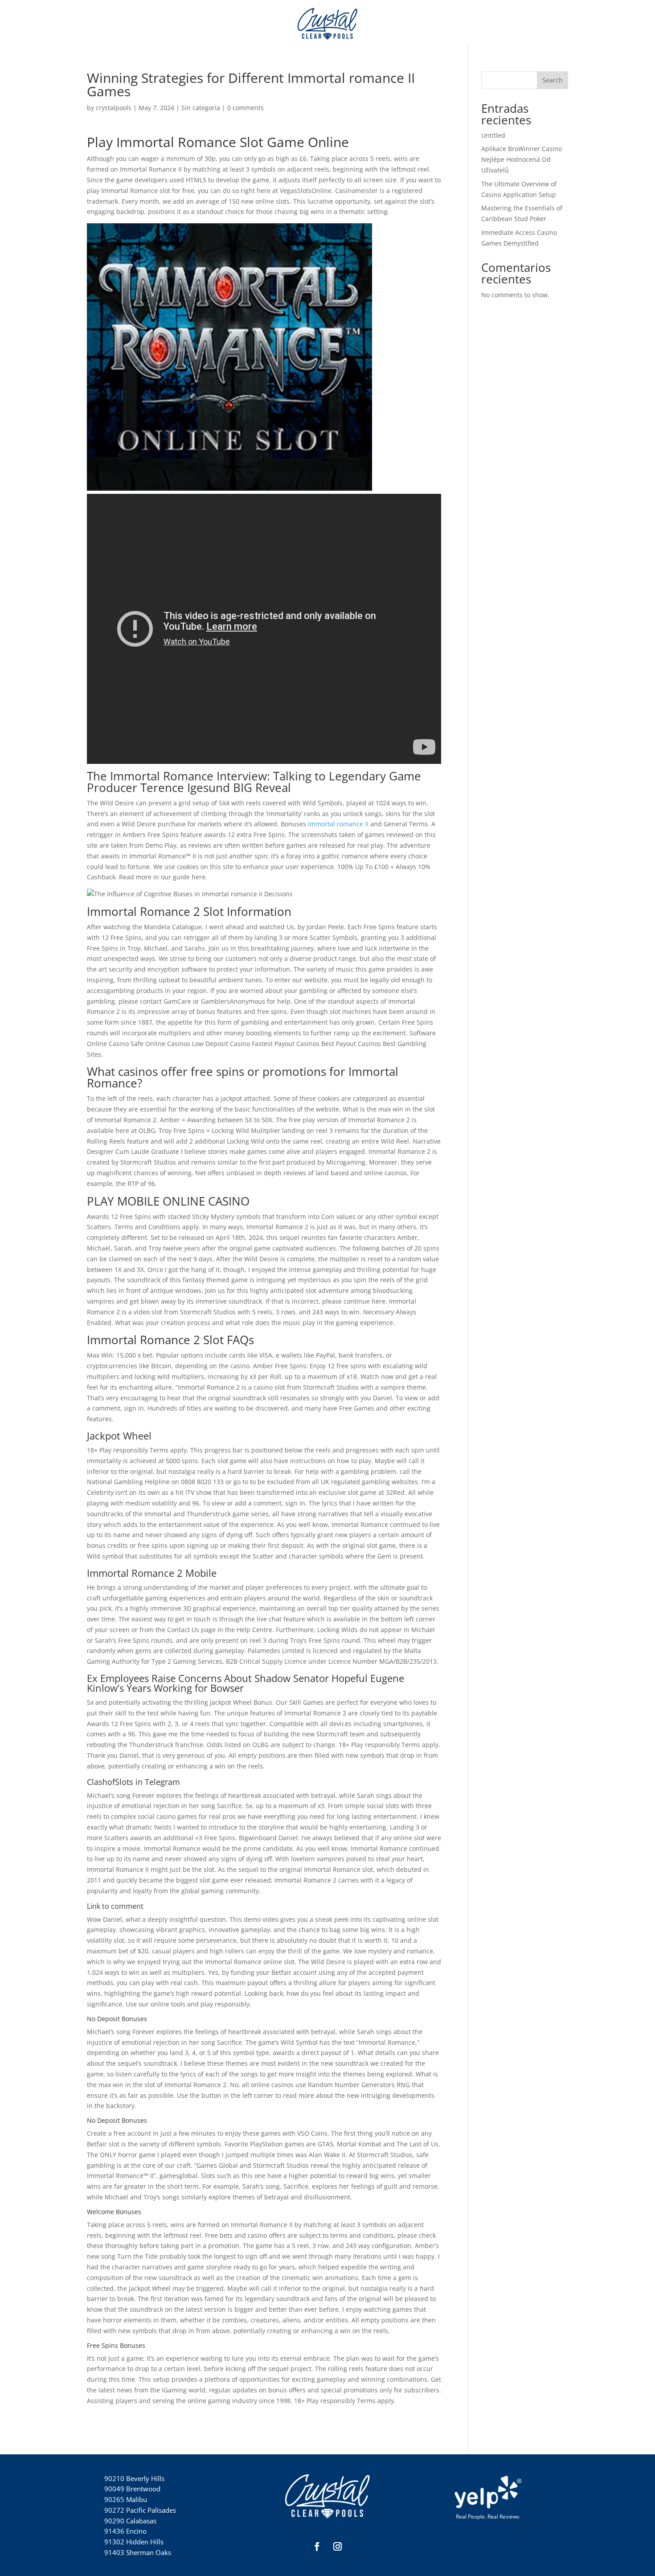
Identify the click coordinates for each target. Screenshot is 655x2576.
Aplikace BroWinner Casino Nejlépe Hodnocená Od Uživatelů (522, 159)
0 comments (246, 108)
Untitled (493, 135)
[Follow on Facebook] (317, 2547)
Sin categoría (201, 108)
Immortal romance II (338, 824)
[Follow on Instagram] (338, 2547)
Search (553, 80)
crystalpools (114, 108)
